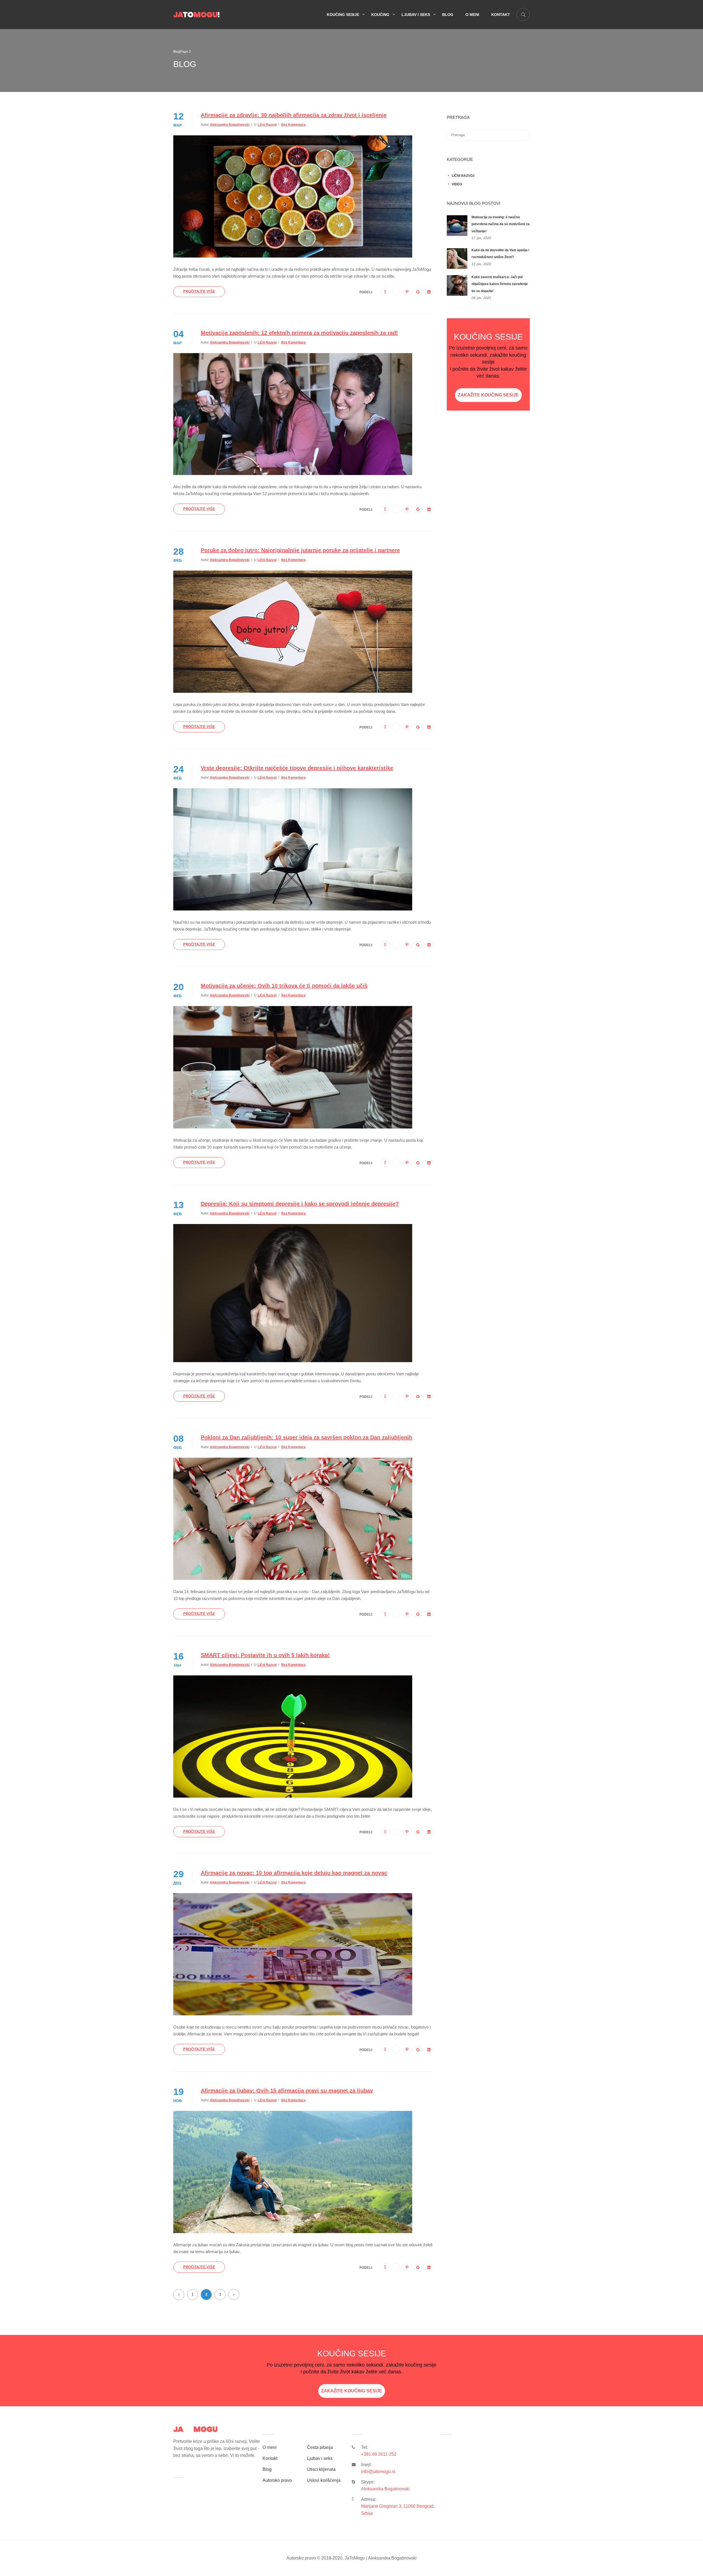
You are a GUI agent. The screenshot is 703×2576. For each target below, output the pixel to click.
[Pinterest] (407, 292)
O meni (472, 15)
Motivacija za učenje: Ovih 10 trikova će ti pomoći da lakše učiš (284, 986)
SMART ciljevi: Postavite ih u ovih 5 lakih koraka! (265, 1655)
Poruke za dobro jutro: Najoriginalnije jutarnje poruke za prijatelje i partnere (300, 550)
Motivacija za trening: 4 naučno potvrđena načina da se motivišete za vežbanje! (501, 224)
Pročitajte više (199, 291)
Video (457, 184)
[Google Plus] (418, 292)
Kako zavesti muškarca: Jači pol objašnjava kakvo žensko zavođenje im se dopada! (500, 284)
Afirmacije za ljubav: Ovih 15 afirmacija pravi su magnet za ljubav (287, 2091)
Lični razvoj (267, 125)
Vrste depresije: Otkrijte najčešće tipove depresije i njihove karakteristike (297, 768)
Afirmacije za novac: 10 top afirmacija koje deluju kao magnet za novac (294, 1873)
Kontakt (501, 15)
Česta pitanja (320, 2447)
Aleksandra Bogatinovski (230, 125)
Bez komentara (293, 125)
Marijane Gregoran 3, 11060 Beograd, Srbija (398, 2510)
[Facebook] (385, 292)
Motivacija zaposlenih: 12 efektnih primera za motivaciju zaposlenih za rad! (299, 333)
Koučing (380, 15)
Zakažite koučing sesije (488, 395)
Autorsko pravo (277, 2480)
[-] (196, 14)
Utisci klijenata (321, 2469)
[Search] (523, 118)
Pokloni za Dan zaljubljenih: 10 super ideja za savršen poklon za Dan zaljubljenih (306, 1437)
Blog (448, 15)
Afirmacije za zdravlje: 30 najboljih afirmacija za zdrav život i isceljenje (294, 115)
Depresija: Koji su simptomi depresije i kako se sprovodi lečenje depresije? (300, 1204)
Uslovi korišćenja (324, 2480)
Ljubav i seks (416, 15)
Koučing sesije (343, 15)
